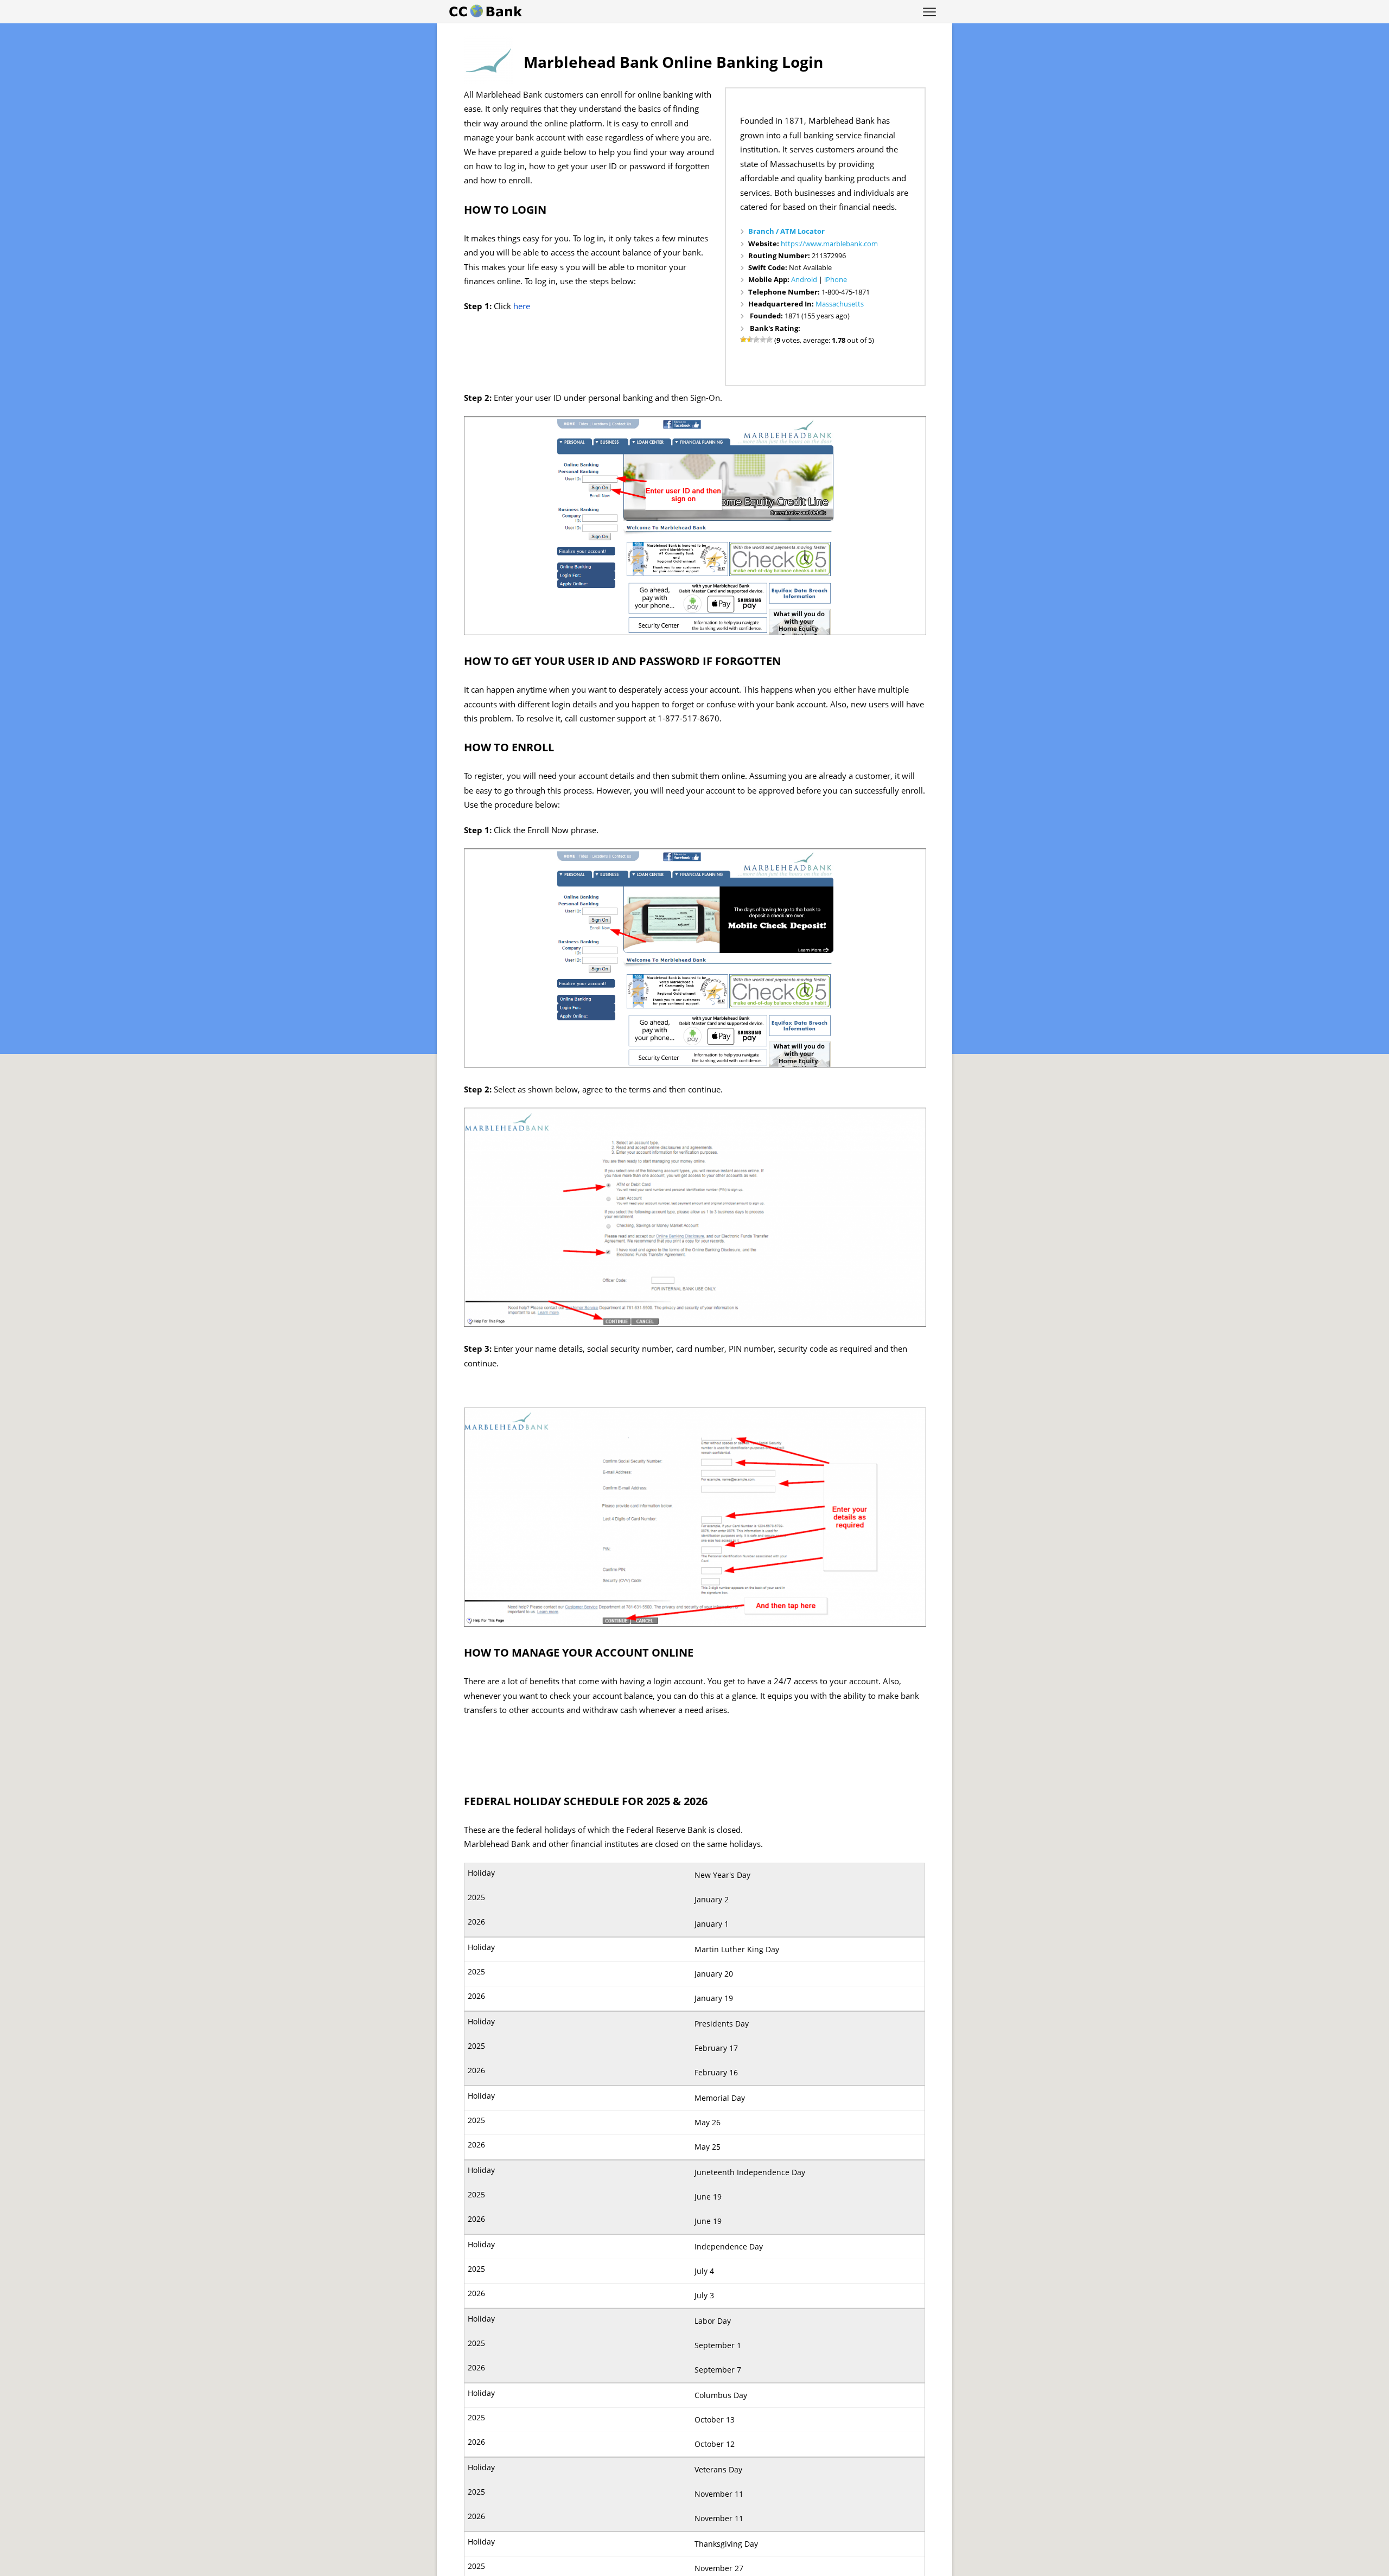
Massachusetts (840, 304)
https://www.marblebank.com (829, 244)
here (522, 306)
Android (804, 279)
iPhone (836, 279)
